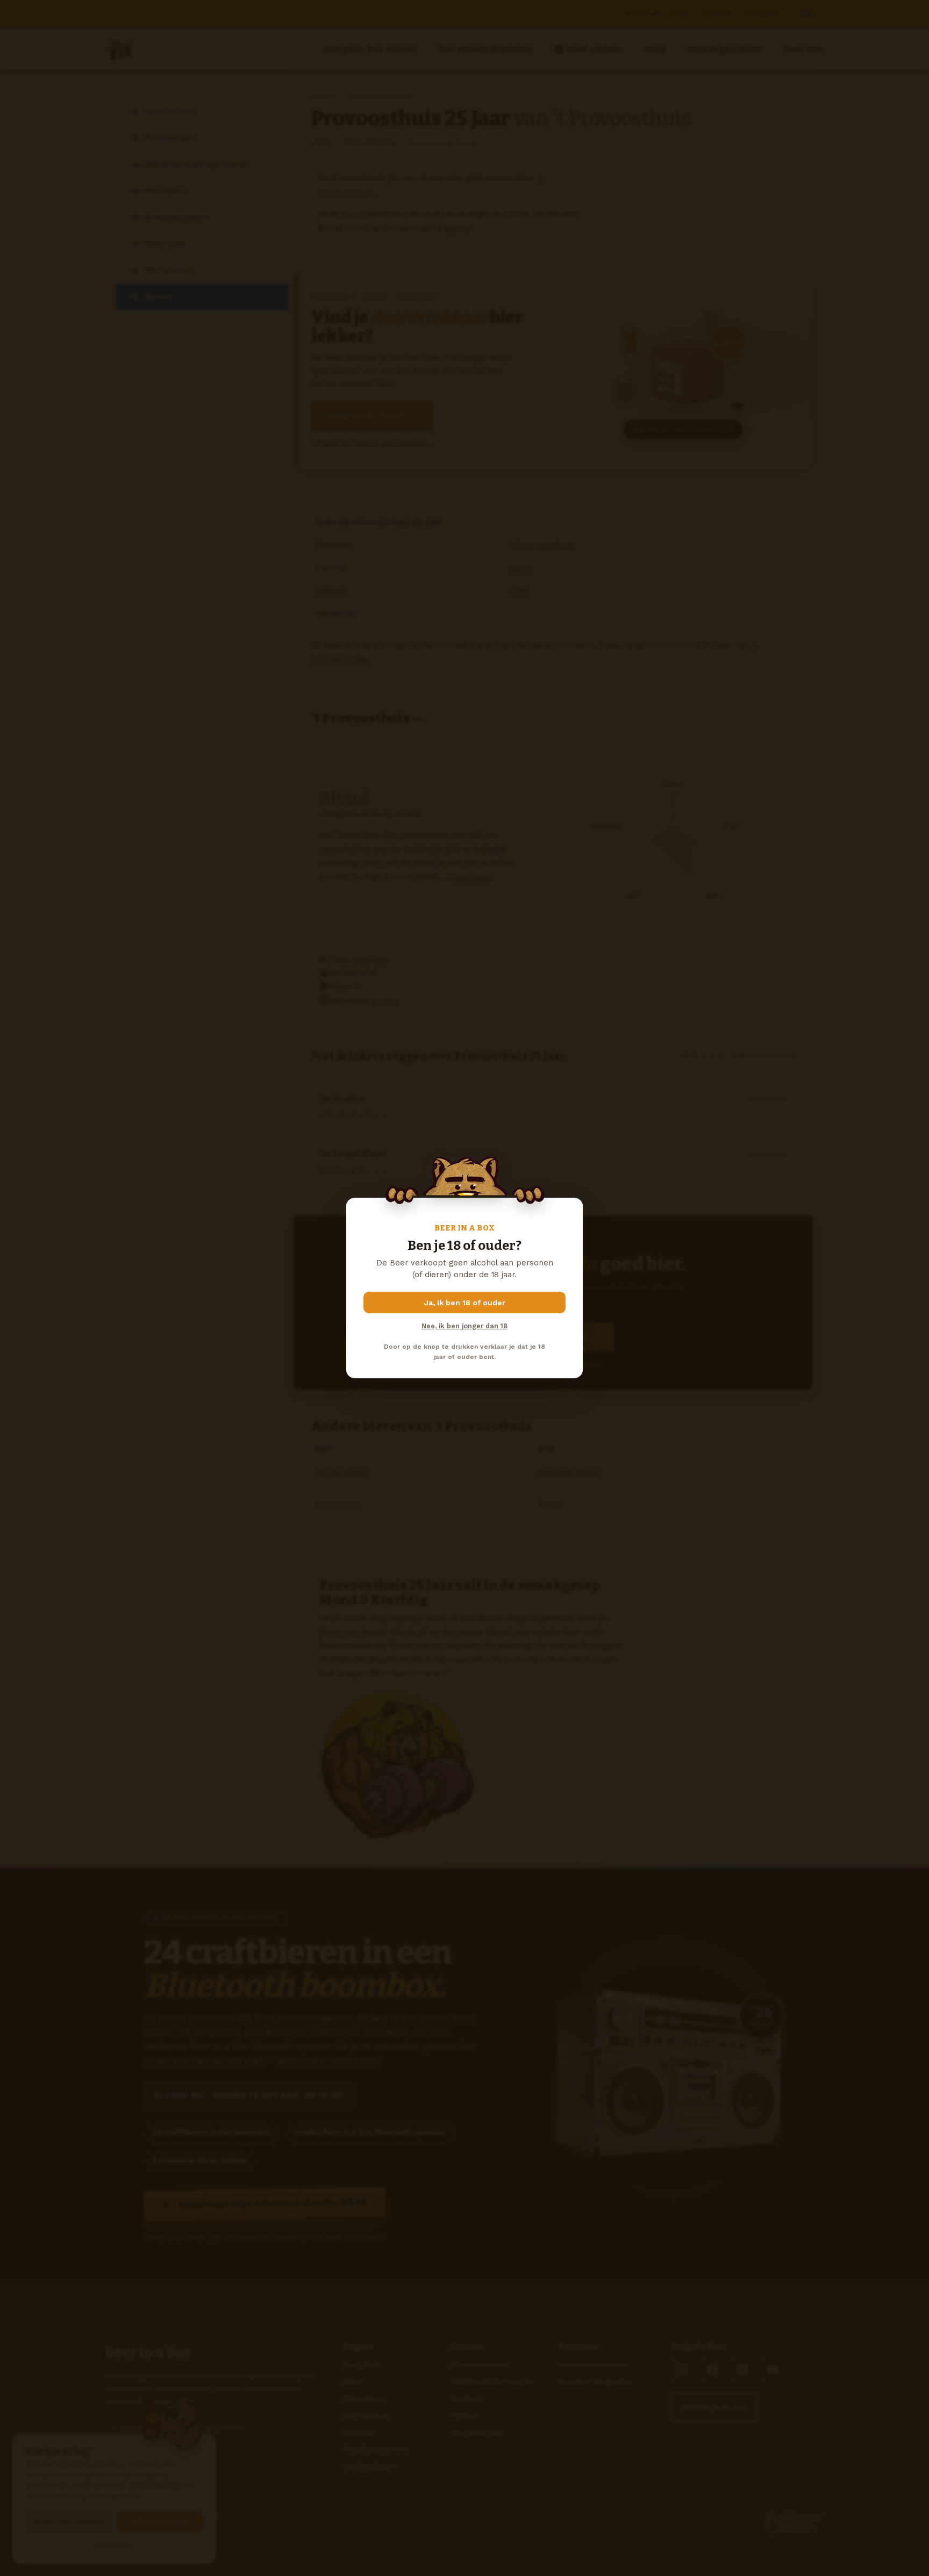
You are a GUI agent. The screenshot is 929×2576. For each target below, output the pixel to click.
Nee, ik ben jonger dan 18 (464, 1326)
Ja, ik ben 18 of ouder (465, 1303)
